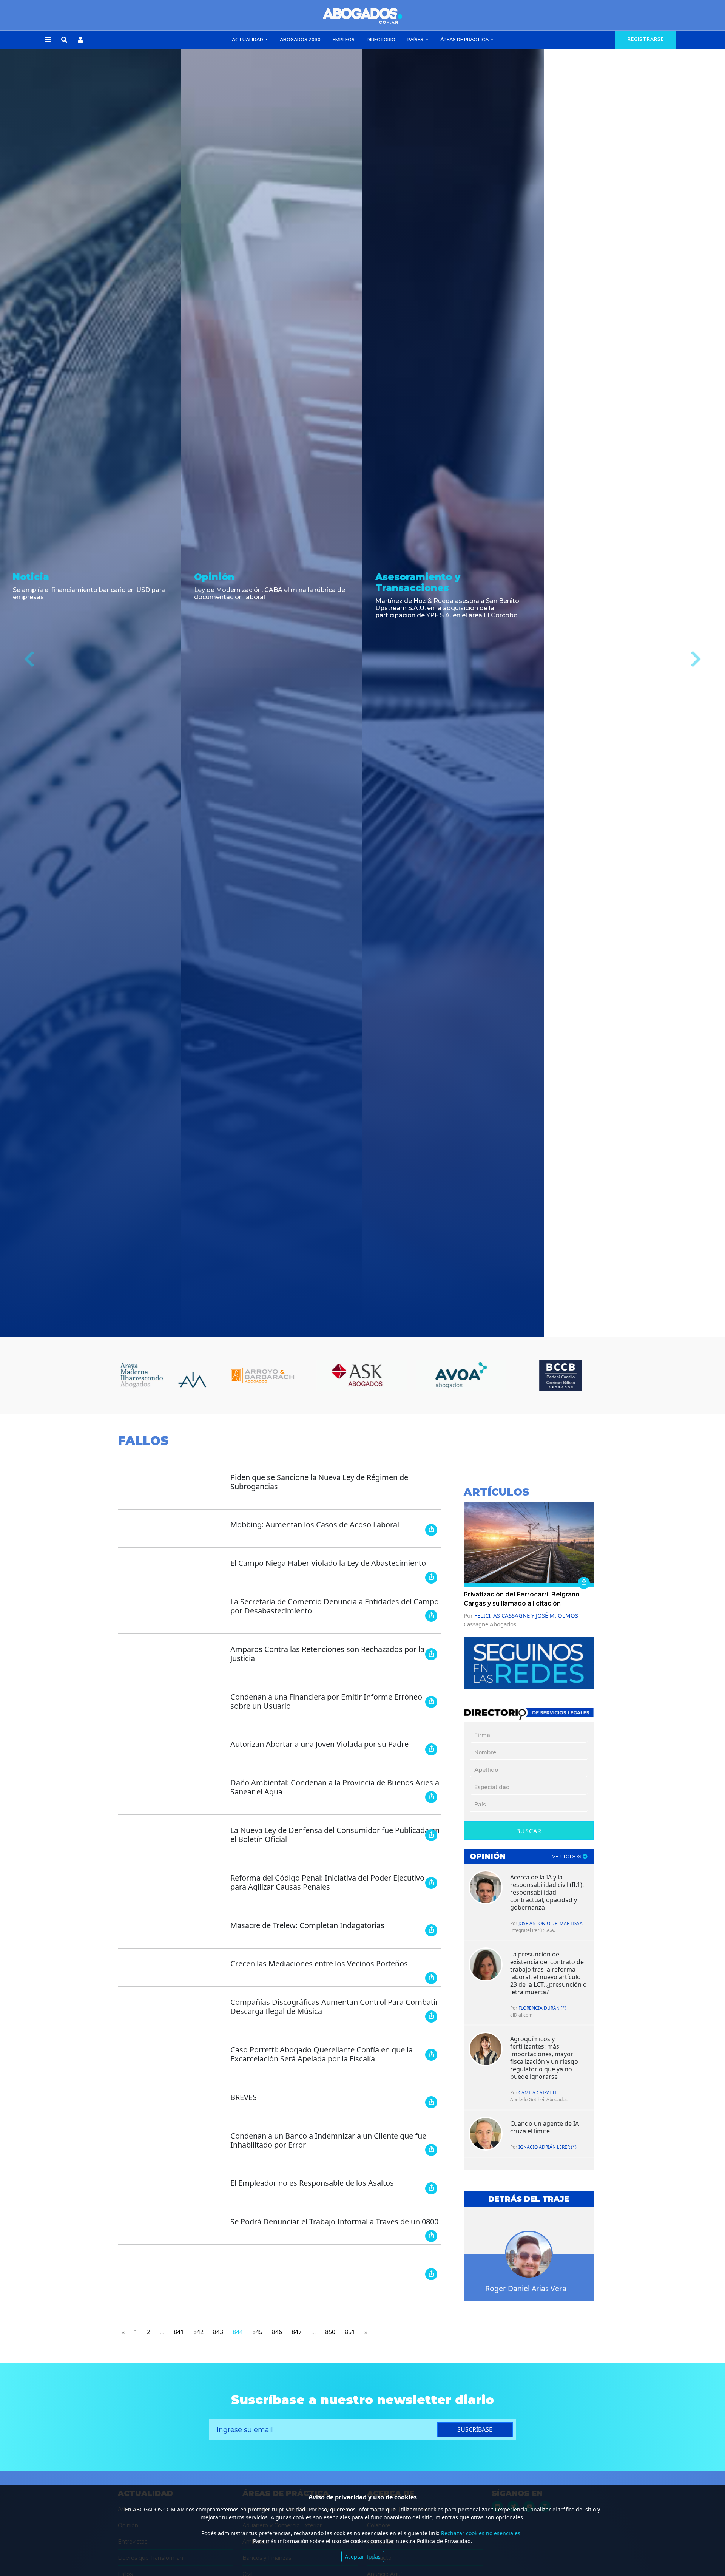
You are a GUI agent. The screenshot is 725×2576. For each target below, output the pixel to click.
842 (198, 2332)
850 (330, 2332)
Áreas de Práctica (465, 40)
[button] (48, 40)
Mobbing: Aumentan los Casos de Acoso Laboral (315, 1524)
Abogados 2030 (300, 40)
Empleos (344, 40)
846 (277, 2332)
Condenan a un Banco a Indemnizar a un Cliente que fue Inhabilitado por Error (328, 2140)
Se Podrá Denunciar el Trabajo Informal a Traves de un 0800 (334, 2221)
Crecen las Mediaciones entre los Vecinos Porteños (319, 1963)
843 (218, 2332)
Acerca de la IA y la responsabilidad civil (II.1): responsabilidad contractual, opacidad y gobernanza (547, 1892)
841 (179, 2332)
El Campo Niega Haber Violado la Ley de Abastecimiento (328, 1563)
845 (257, 2332)
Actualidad (248, 40)
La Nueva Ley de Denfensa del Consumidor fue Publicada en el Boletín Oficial (335, 1835)
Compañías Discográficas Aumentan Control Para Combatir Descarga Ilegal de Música (334, 2007)
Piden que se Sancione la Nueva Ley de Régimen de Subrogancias (319, 1482)
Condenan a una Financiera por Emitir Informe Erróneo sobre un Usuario (326, 1701)
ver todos (567, 1857)
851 (350, 2332)
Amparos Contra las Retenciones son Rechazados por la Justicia (327, 1654)
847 (297, 2332)
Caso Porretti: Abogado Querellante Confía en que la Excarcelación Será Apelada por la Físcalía (322, 2054)
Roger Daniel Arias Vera (526, 2288)
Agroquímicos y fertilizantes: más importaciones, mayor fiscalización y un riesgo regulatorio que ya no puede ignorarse (544, 2058)
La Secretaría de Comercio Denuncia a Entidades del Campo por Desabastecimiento (335, 1606)
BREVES (244, 2097)
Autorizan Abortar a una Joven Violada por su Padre (319, 1744)
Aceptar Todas (363, 2557)
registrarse (646, 39)
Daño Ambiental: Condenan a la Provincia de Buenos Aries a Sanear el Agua (335, 1787)
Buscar (529, 1831)
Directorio (381, 40)
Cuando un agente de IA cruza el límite (545, 2127)
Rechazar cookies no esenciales (481, 2533)
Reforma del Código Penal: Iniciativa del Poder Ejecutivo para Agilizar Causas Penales (327, 1882)
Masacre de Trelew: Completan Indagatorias (307, 1925)
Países (416, 40)
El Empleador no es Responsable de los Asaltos (312, 2183)
